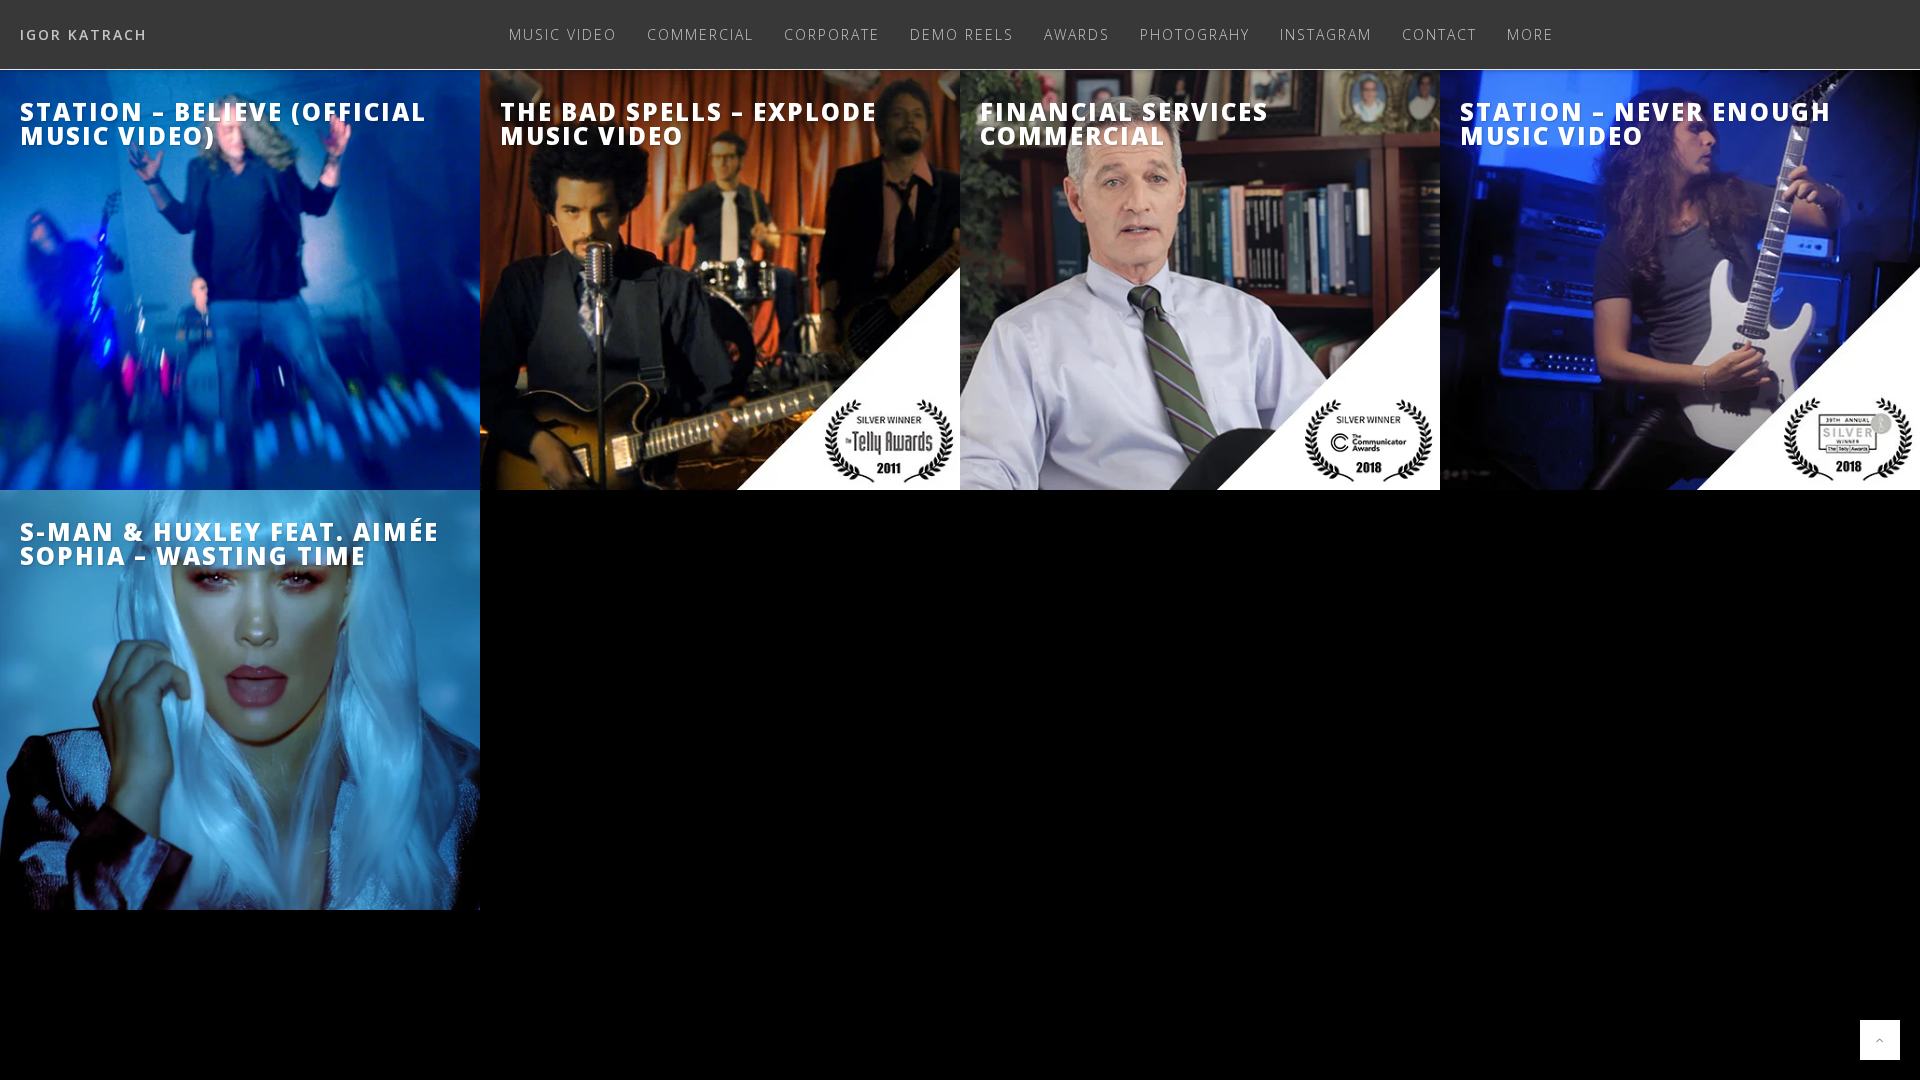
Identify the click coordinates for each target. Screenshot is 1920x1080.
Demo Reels (962, 34)
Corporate (832, 34)
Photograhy (1195, 34)
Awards (1077, 34)
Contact (1439, 34)
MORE (1530, 34)
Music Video (563, 34)
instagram (1326, 34)
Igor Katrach (83, 34)
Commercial (700, 34)
